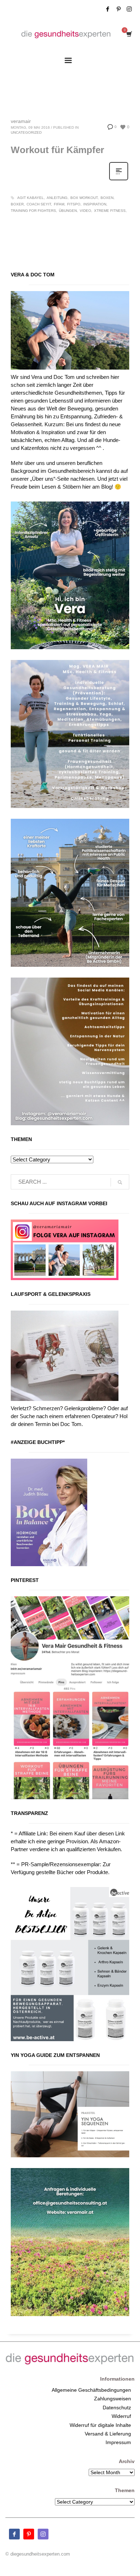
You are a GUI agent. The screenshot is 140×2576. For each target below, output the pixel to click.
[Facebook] (108, 9)
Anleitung (57, 198)
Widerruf (121, 2416)
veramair (21, 121)
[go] (120, 1182)
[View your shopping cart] (129, 34)
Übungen (68, 211)
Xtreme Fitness (110, 211)
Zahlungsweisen (113, 2399)
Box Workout (84, 198)
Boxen (107, 198)
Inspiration (95, 204)
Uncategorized (26, 132)
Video (85, 211)
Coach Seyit (39, 204)
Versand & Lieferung (108, 2434)
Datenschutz (117, 2408)
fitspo (74, 204)
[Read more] (119, 180)
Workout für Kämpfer (57, 150)
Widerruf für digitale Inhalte (100, 2425)
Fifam (59, 204)
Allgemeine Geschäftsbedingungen (91, 2390)
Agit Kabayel (31, 198)
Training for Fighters (33, 211)
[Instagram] (129, 9)
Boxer (17, 204)
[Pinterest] (118, 9)
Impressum (118, 2442)
